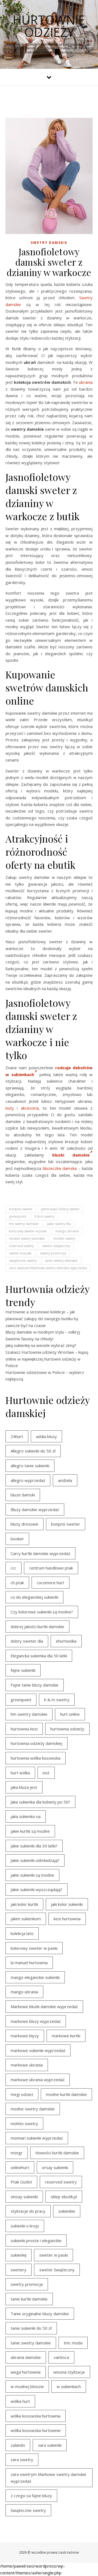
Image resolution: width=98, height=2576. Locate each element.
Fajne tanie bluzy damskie (35, 1685)
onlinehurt (20, 2167)
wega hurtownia (26, 2372)
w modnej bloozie (27, 2386)
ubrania (86, 382)
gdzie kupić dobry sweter (60, 1209)
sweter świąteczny (56, 1246)
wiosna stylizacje (69, 2372)
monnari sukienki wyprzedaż (37, 2138)
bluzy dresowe (24, 1524)
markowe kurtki (66, 2036)
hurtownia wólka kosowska (36, 1758)
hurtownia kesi (24, 1729)
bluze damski (23, 1495)
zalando (18, 2445)
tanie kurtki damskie (29, 2299)
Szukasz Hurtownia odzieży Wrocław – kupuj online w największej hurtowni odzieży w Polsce (47, 1359)
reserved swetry (21, 1246)
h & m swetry (45, 1216)
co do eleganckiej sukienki (34, 1597)
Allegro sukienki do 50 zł (33, 1451)
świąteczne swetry (23, 1261)
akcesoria (30, 1108)
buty (10, 1108)
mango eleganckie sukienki (35, 1977)
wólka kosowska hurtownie (36, 2430)
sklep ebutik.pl (64, 2197)
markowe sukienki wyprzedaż (38, 2050)
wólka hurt (20, 2401)
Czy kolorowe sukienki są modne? (42, 1612)
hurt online (70, 1714)
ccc (13, 1568)
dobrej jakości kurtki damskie (37, 1627)
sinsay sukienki (24, 2197)
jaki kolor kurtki (24, 1904)
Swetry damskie (49, 243)
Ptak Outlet (21, 2182)
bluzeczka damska (60, 1168)
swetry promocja (53, 1253)
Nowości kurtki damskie (57, 2153)
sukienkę (19, 2255)
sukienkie (67, 2211)
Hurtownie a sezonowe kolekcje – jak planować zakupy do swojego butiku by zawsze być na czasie (42, 1318)
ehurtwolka (66, 1641)
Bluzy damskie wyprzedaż (35, 1509)
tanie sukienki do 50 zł (31, 2328)
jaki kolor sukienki (67, 1904)
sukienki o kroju (25, 2226)
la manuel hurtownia (29, 1963)
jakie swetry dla (59, 1224)
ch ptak (17, 1583)
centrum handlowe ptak (51, 1568)
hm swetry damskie (24, 1224)
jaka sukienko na (26, 1816)
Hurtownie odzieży (49, 26)
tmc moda (73, 2343)
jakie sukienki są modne (32, 1875)
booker (17, 1539)
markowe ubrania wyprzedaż (38, 2080)
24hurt (17, 1436)
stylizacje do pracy (28, 2211)
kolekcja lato (22, 1933)
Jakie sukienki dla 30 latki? (34, 1846)
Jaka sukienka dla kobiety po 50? (40, 1802)
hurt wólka (20, 1773)
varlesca (61, 2357)
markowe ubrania (27, 2065)
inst (46, 1773)
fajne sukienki (23, 1670)
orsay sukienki (55, 2167)
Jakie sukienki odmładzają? (35, 1860)
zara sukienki (50, 2445)
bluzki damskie (71, 1155)
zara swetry (22, 2460)
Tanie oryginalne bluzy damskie (40, 2314)
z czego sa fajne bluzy (31, 2496)
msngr (17, 2153)
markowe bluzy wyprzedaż (36, 2021)
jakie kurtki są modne (30, 1831)
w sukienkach (69, 2386)
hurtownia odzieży (67, 1729)
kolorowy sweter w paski (28, 1231)
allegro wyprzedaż (28, 1480)
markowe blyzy (25, 2036)
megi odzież (22, 2094)
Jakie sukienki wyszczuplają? (36, 1889)
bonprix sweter (21, 1209)
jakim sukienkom (26, 1919)
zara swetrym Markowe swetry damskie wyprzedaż (48, 1268)
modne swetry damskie (27, 1238)
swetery (19, 2270)
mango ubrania (67, 1231)
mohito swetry (64, 1238)
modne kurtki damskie (66, 2094)
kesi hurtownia (67, 1919)
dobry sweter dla (27, 1641)
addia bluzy (46, 1436)
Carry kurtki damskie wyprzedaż (40, 1553)
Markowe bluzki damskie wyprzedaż (44, 2006)
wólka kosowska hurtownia (36, 2416)
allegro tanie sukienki (30, 1466)
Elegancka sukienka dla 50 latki (39, 1656)
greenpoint (18, 1216)
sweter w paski (20, 1253)
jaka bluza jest (24, 1787)
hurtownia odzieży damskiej (36, 1743)
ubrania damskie (26, 2357)
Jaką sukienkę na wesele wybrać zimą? (41, 1345)
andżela (65, 1480)
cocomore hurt (50, 1583)
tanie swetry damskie (61, 1261)
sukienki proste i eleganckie (36, 2240)
